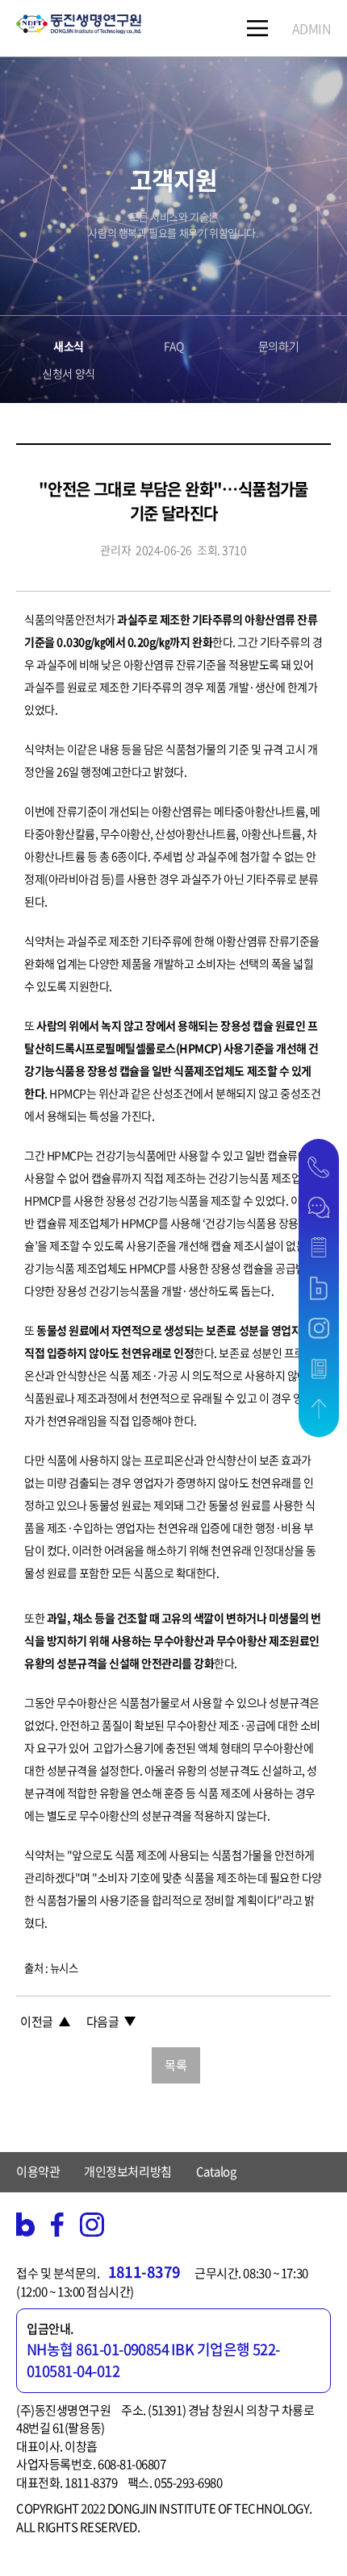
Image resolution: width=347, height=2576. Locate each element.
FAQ (174, 346)
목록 (176, 2065)
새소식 (69, 346)
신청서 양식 (68, 373)
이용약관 (38, 2171)
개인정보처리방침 (128, 2171)
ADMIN (312, 28)
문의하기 (278, 346)
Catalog (216, 2171)
